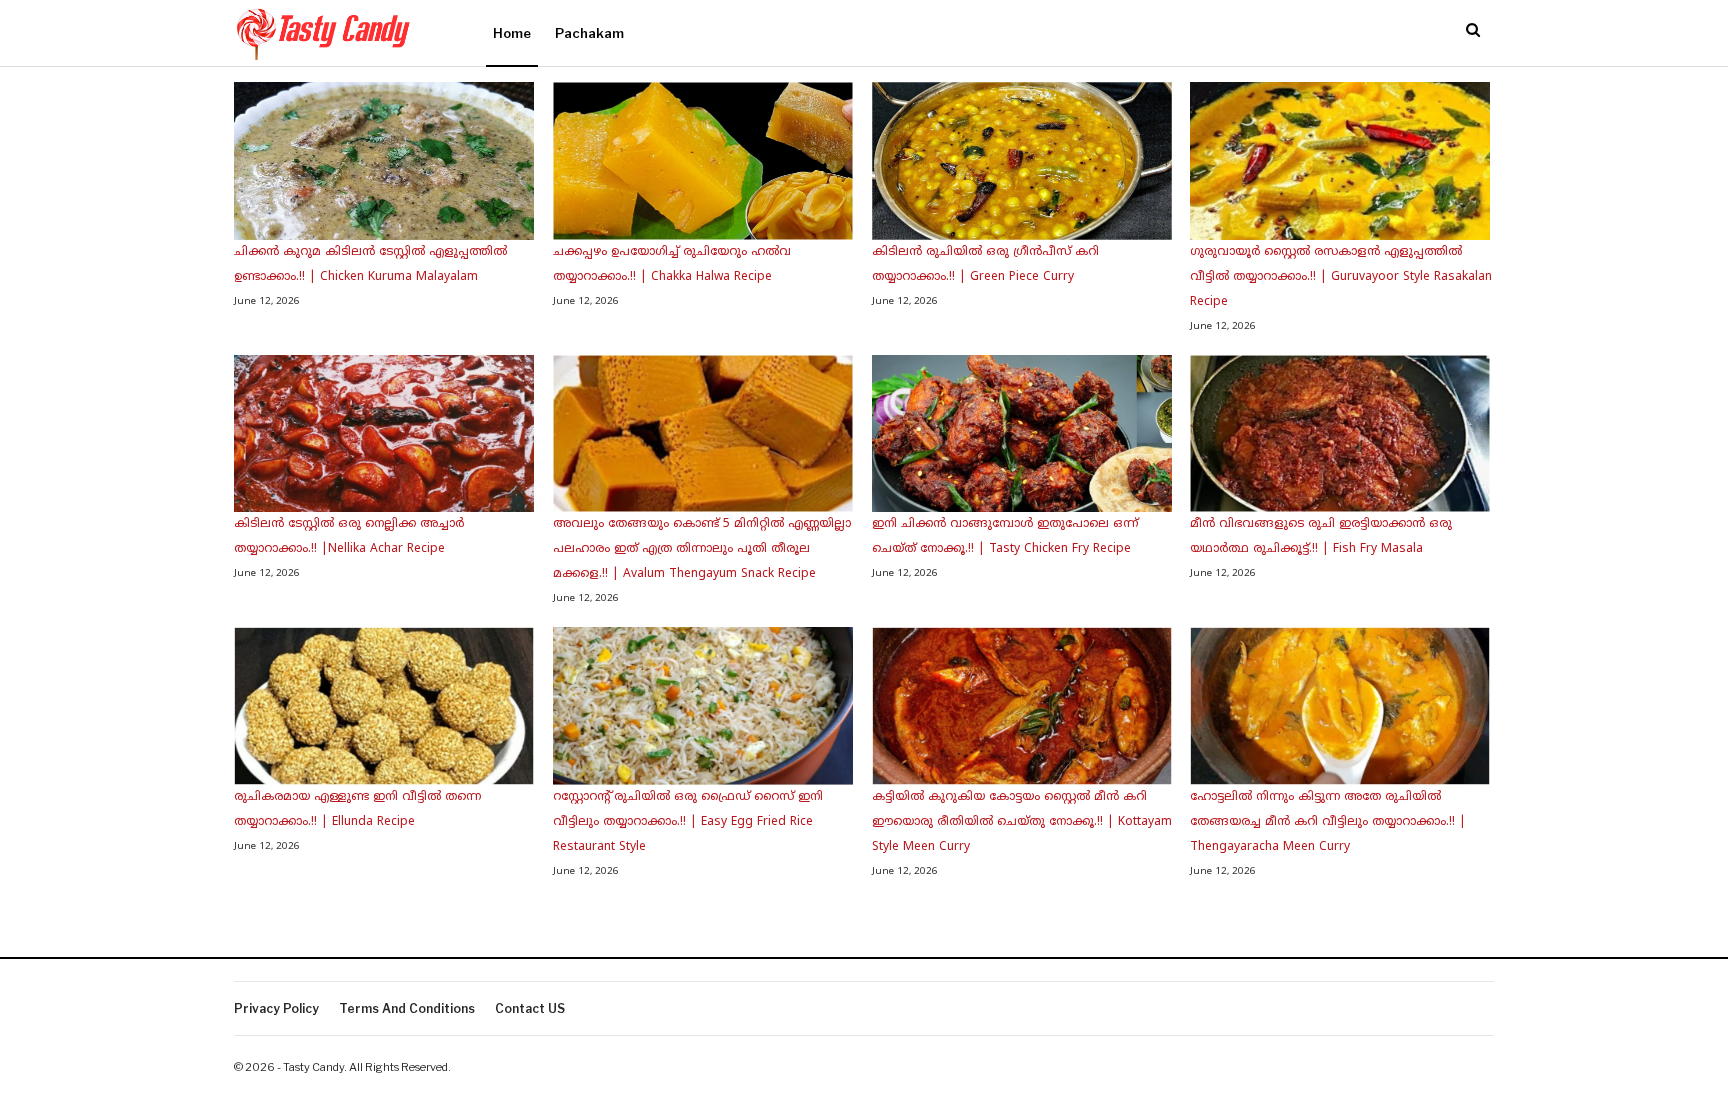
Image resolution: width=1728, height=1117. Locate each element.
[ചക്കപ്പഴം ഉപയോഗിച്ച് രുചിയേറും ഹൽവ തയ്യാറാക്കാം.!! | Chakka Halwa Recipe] (703, 161)
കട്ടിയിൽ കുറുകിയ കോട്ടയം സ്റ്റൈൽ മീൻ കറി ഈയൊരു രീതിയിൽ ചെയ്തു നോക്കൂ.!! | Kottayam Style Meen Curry (1022, 822)
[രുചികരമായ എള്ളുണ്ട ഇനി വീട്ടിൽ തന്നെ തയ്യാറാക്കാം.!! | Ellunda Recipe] (384, 706)
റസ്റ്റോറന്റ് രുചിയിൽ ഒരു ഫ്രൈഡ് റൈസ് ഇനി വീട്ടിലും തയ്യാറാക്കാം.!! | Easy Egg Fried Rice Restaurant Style (688, 822)
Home (512, 33)
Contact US (530, 1008)
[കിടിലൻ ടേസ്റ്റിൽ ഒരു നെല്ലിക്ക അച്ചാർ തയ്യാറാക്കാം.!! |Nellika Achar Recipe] (384, 434)
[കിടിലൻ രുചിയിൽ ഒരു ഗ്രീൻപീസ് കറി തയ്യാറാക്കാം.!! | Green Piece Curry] (1022, 161)
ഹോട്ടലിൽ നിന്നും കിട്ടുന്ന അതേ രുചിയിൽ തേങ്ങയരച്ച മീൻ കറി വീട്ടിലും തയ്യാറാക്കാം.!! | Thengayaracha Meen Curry (1328, 822)
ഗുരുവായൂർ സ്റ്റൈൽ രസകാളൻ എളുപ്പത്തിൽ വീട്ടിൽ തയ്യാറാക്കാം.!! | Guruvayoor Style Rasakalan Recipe (1341, 277)
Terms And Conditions (407, 1008)
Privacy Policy (276, 1008)
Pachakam (589, 33)
